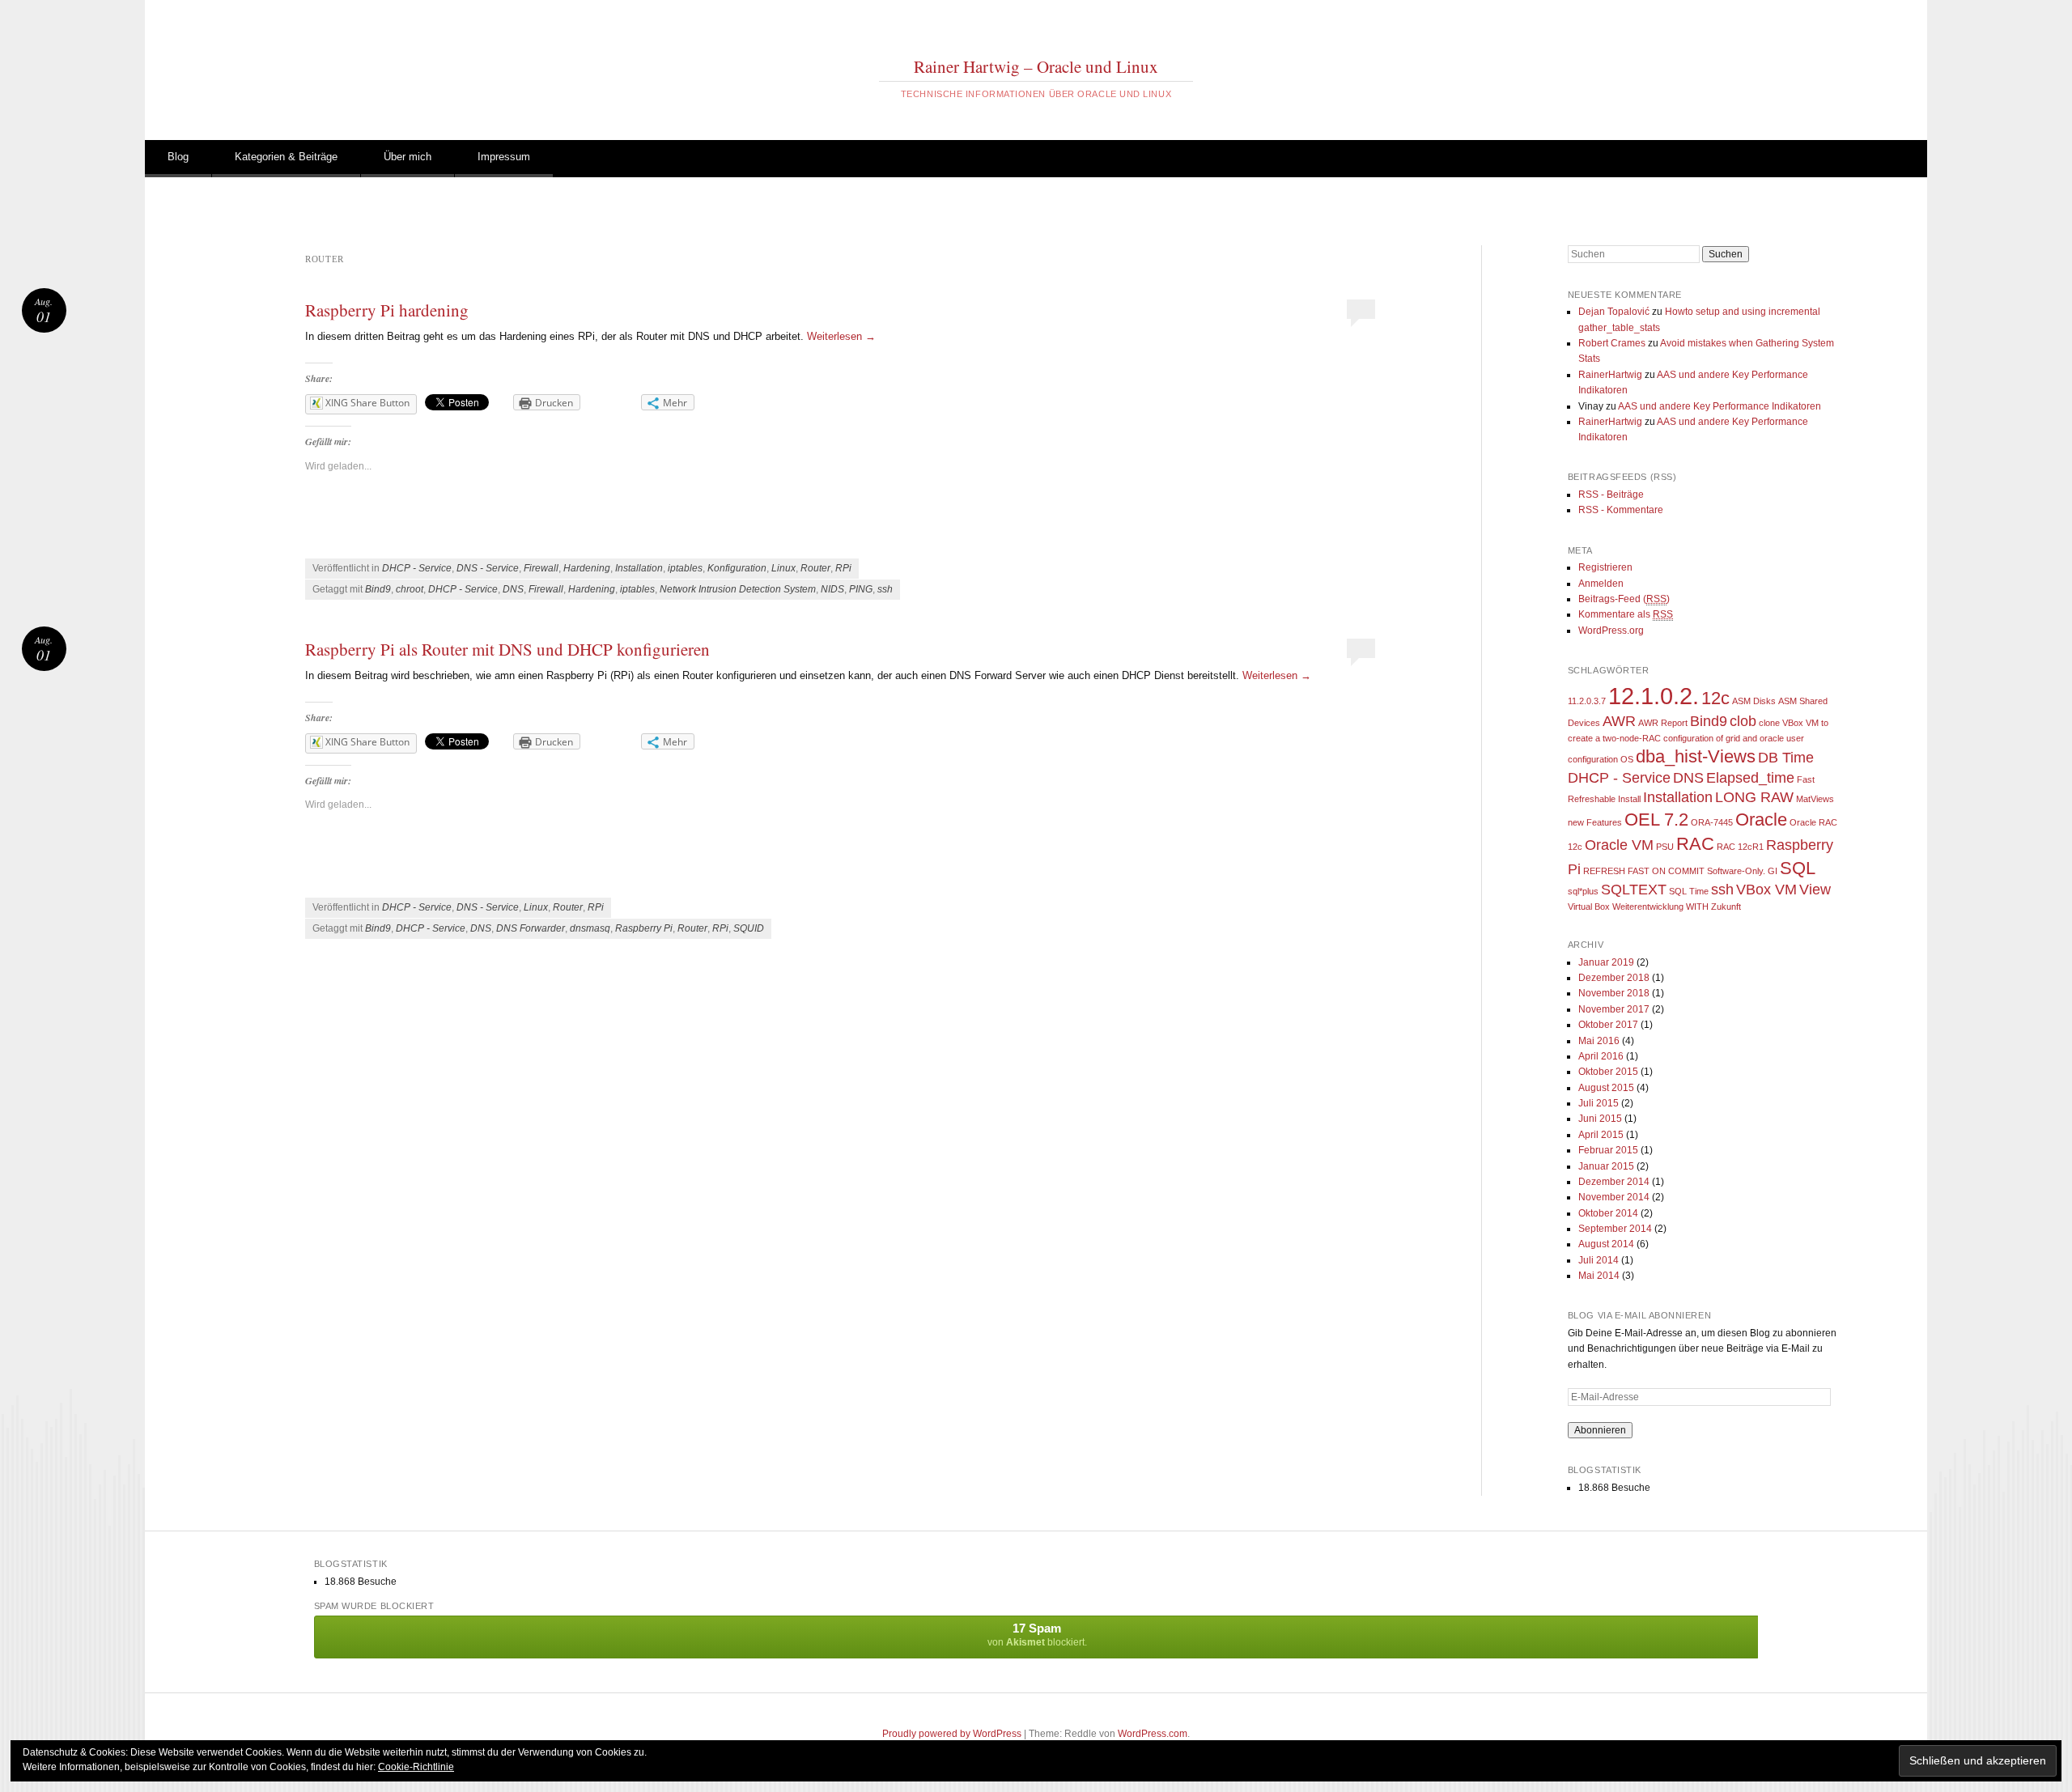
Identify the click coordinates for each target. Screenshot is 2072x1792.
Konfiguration (737, 568)
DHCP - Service (417, 568)
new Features (1595, 822)
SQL (1798, 868)
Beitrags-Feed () (1624, 599)
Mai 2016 (1599, 1041)
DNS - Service (488, 568)
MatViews (1815, 799)
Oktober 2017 (1608, 1025)
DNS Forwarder (531, 928)
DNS (513, 589)
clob (1743, 721)
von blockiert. (1037, 1635)
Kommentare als (1626, 614)
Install (1629, 799)
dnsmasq (590, 928)
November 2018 (1614, 993)
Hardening (587, 568)
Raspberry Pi (644, 928)
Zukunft (1726, 907)
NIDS (832, 589)
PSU (1665, 847)
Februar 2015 (1608, 1150)
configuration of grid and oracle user (1734, 738)
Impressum (504, 157)
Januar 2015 (1606, 1166)
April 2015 (1601, 1135)
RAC (1695, 844)
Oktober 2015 (1608, 1072)
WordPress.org (1611, 631)
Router (815, 568)
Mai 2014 (1599, 1276)
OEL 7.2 (1656, 820)
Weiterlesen (841, 336)
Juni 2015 (1600, 1119)
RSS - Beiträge (1611, 495)
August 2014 (1606, 1244)
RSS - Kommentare (1621, 510)
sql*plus (1583, 891)
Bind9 (378, 589)
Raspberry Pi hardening (387, 310)
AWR (1619, 721)
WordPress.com (1153, 1734)
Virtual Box (1589, 907)
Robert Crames (1612, 343)
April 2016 (1601, 1056)
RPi (843, 568)
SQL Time (1689, 891)
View (1815, 890)
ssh (885, 589)
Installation (639, 568)
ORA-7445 (1712, 822)
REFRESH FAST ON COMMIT (1644, 871)
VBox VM (1766, 890)
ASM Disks (1754, 701)
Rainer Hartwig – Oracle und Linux (1036, 66)
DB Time (1786, 758)
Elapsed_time (1750, 778)
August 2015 (1606, 1088)
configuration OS (1601, 759)
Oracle (1761, 820)
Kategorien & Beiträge (286, 157)
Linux (783, 568)
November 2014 (1614, 1197)
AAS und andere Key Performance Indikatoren (1720, 406)
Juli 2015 (1599, 1103)
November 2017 (1614, 1009)
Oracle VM (1619, 845)
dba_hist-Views (1696, 756)
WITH (1697, 907)
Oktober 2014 (1608, 1213)
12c (1715, 698)
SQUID (749, 928)
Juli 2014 (1599, 1260)
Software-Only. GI (1742, 871)
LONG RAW (1754, 797)
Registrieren (1605, 567)
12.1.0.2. (1654, 696)
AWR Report (1663, 723)
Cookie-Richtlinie (416, 1767)
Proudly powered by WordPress (952, 1734)
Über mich (408, 157)
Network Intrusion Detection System (738, 589)
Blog (178, 157)
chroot (410, 589)
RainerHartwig (1610, 375)
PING (861, 589)
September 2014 (1615, 1229)
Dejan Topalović (1614, 312)
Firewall (541, 568)
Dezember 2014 (1614, 1182)
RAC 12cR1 (1740, 847)
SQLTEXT (1634, 890)
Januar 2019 (1606, 962)
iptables (685, 568)
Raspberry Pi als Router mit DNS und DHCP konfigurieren (507, 649)
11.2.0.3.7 (1587, 701)
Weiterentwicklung (1648, 907)
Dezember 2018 (1614, 978)
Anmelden (1601, 584)
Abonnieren (1600, 1430)
